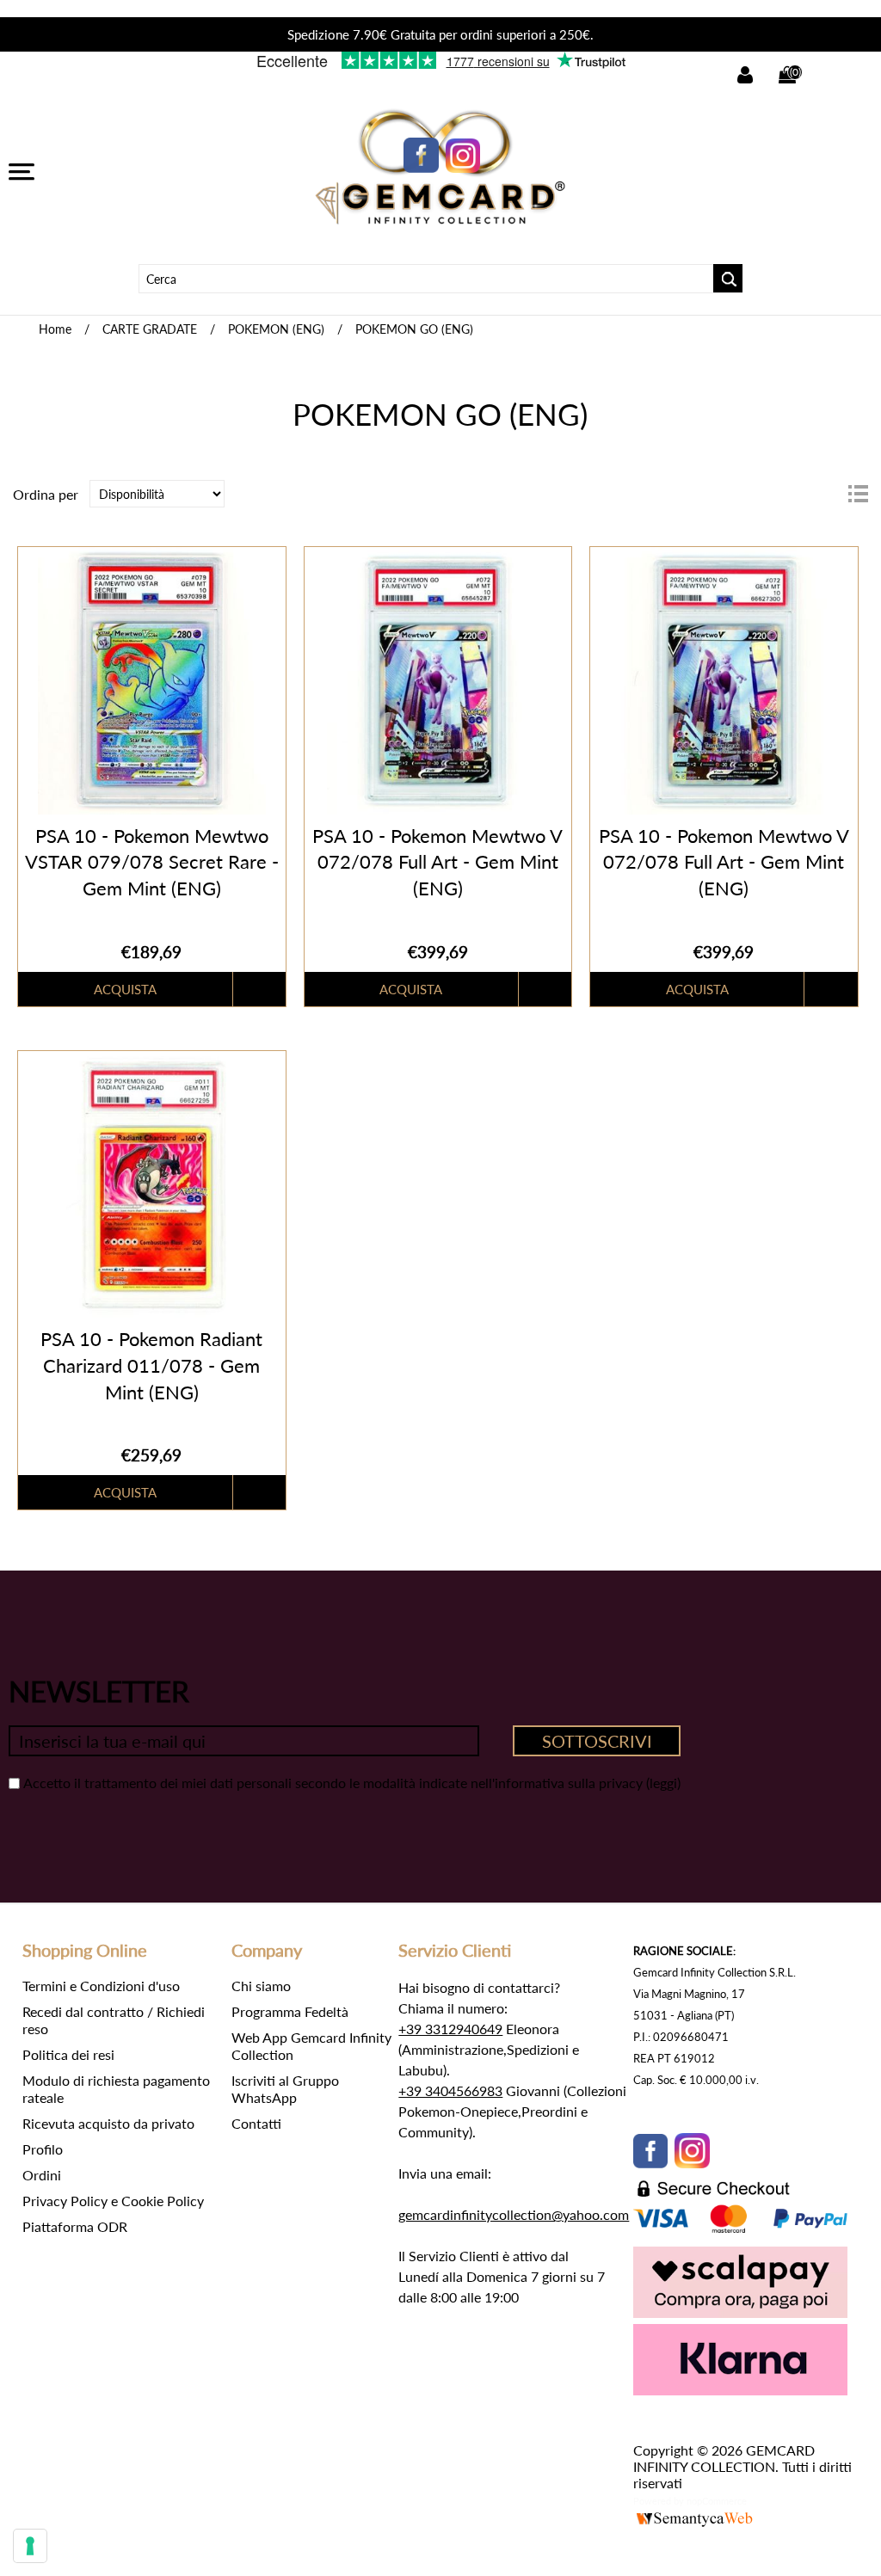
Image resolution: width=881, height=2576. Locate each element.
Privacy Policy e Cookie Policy (113, 2201)
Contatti (256, 2123)
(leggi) (663, 1783)
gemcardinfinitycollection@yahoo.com (514, 2214)
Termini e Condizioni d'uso (101, 1986)
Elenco (858, 494)
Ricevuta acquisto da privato (108, 2123)
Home (55, 329)
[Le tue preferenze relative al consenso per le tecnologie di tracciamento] (30, 2546)
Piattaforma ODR (75, 2226)
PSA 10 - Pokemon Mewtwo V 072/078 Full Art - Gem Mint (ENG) (437, 862)
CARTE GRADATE (150, 329)
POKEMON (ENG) (276, 329)
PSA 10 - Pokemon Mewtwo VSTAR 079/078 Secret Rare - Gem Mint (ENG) (152, 862)
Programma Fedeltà (290, 2011)
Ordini (42, 2175)
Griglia (827, 494)
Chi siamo (261, 1986)
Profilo (43, 2149)
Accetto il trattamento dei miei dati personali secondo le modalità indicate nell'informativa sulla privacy (333, 1783)
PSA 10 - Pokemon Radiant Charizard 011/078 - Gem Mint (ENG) (151, 1365)
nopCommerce (717, 2501)
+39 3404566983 (450, 2090)
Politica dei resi (68, 2054)
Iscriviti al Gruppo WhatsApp (285, 2089)
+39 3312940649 (450, 2029)
